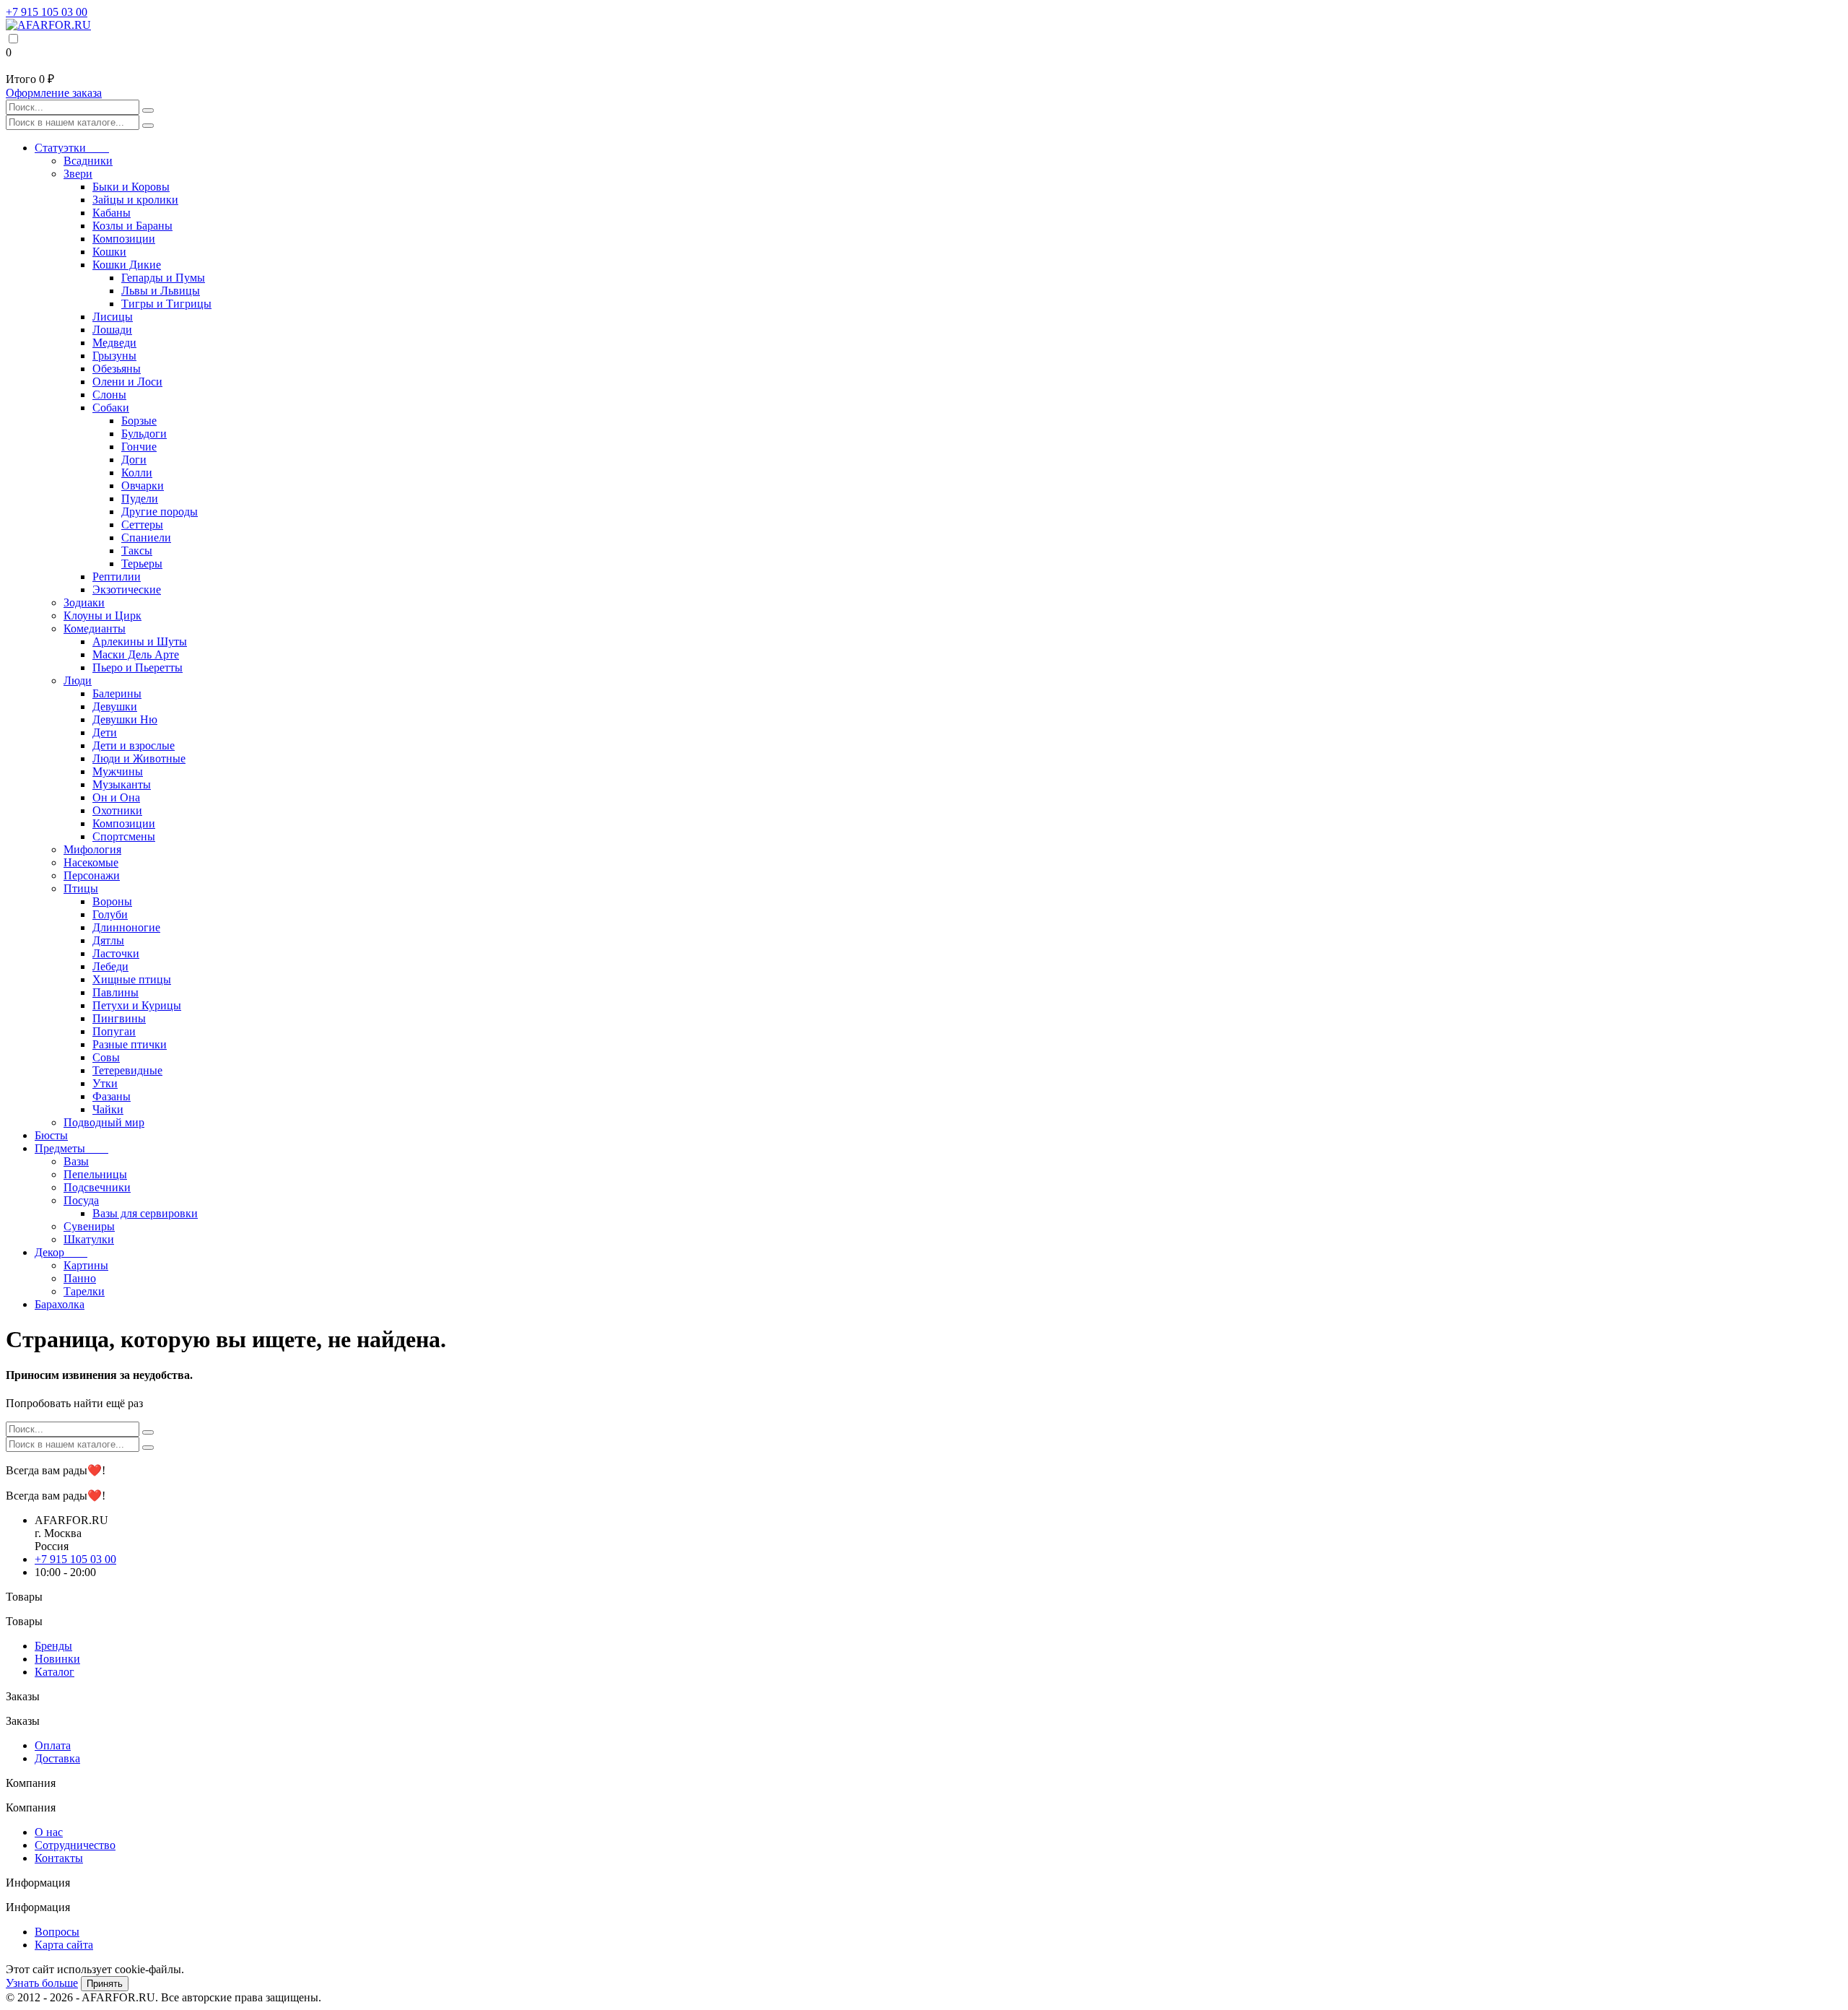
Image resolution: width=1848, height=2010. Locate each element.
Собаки (111, 408)
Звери (78, 174)
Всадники (88, 161)
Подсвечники (97, 1187)
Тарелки (84, 1291)
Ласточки (116, 953)
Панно (80, 1278)
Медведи (114, 343)
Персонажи (92, 875)
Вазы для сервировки (145, 1213)
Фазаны (112, 1096)
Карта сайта (64, 1945)
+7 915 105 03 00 (47, 12)
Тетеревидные (127, 1070)
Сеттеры (142, 525)
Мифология (92, 849)
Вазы (76, 1161)
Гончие (139, 447)
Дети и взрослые (134, 745)
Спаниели (146, 538)
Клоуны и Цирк (103, 615)
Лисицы (113, 317)
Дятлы (108, 940)
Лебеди (110, 966)
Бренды (53, 1646)
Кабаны (112, 213)
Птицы (81, 888)
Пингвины (119, 1018)
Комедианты (95, 628)
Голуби (110, 914)
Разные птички (130, 1044)
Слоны (109, 395)
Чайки (108, 1109)
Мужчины (118, 771)
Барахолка (60, 1304)
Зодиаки (84, 602)
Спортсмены (124, 836)
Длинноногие (126, 927)
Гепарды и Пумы (163, 278)
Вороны (112, 901)
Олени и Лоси (127, 382)
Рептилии (117, 577)
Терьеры (142, 564)
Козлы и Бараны (132, 226)
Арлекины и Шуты (140, 641)
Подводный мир (104, 1122)
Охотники (117, 810)
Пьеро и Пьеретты (138, 667)
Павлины (115, 992)
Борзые (139, 421)
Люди (78, 680)
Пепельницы (95, 1174)
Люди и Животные (139, 758)
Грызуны (114, 356)
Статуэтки (72, 148)
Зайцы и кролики (135, 200)
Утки (105, 1083)
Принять (105, 1984)
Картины (86, 1265)
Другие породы (160, 512)
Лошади (112, 330)
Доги (134, 460)
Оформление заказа (54, 93)
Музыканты (122, 784)
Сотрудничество (75, 1845)
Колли (137, 473)
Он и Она (116, 797)
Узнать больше (42, 1983)
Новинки (57, 1659)
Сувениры (89, 1226)
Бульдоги (144, 434)
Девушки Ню (125, 719)
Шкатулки (89, 1239)
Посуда (81, 1200)
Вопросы (57, 1932)
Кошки (109, 252)
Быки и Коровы (131, 187)
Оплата (53, 1745)
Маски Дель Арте (136, 654)
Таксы (137, 551)
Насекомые (91, 862)
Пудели (140, 499)
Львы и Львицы (161, 291)
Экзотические (127, 589)
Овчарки (143, 486)
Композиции (124, 239)
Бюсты (51, 1135)
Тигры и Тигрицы (166, 304)
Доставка (57, 1758)
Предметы (71, 1148)
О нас (49, 1832)
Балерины (117, 693)
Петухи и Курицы (137, 1005)
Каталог (55, 1672)
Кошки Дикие (127, 265)
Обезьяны (117, 369)
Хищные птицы (132, 979)
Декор (61, 1252)
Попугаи (114, 1031)
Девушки (115, 706)
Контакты (59, 1858)
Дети (105, 732)
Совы (106, 1057)
